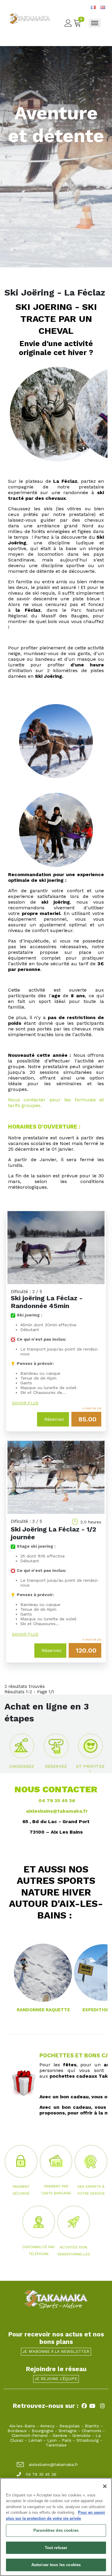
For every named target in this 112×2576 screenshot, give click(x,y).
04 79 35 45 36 (56, 1801)
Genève (60, 2435)
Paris (67, 2440)
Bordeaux (17, 2431)
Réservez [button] (54, 1419)
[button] (22, 1749)
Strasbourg (88, 2440)
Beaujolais (70, 2426)
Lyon (52, 2440)
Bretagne (68, 2431)
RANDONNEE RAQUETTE (43, 2010)
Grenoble (81, 2435)
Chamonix (92, 2431)
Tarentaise (56, 2445)
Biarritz (92, 2426)
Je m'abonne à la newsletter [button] (56, 2352)
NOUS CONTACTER (56, 1789)
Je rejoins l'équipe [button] (56, 2379)
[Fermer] (105, 2486)
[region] (56, 2527)
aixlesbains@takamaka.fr (57, 1811)
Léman (35, 2440)
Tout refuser (56, 2548)
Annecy (47, 2426)
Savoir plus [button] (25, 1403)
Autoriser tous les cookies (56, 2565)
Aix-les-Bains (22, 2426)
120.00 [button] (86, 1650)
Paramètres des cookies (56, 2530)
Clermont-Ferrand (30, 2435)
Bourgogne (43, 2431)
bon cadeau (74, 2097)
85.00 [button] (88, 1419)
